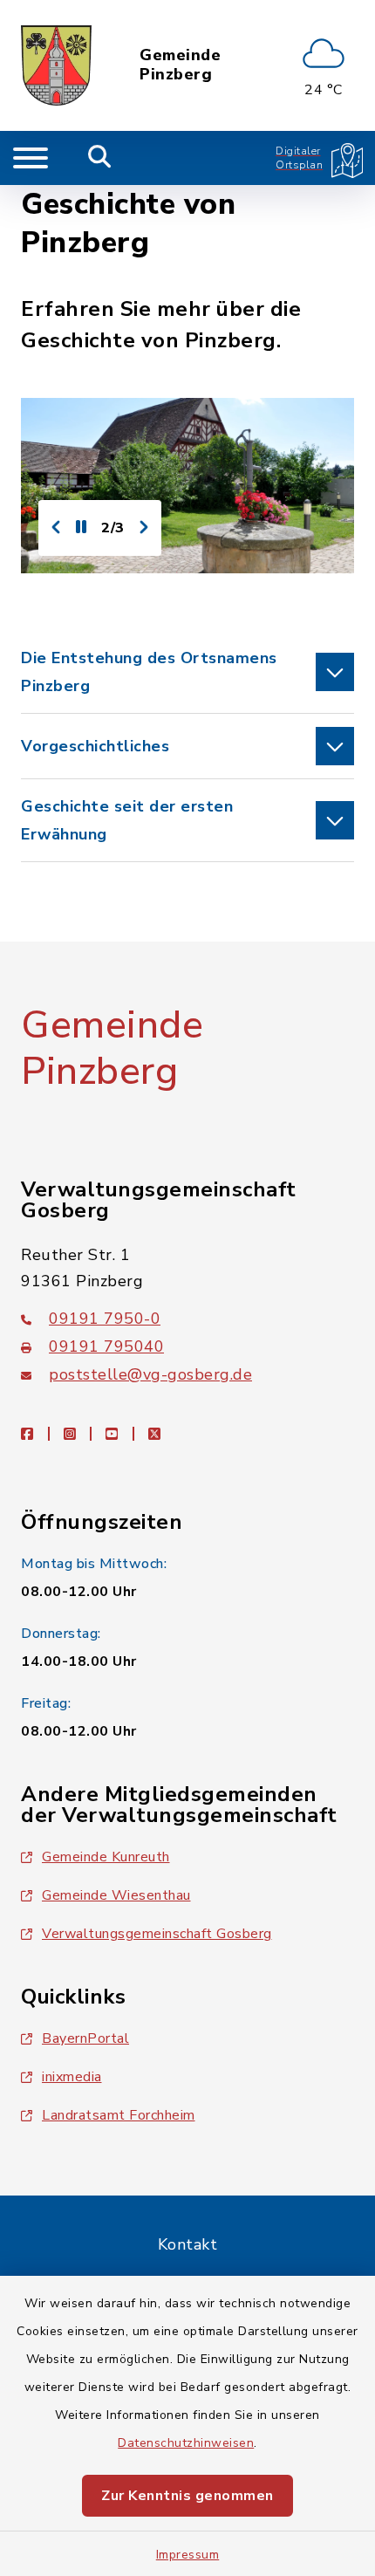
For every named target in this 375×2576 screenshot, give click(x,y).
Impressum (188, 2555)
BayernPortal (85, 2038)
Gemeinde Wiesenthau (116, 1895)
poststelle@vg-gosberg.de (150, 1374)
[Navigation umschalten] (31, 158)
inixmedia (72, 2077)
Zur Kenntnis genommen (187, 2496)
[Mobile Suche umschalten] (100, 158)
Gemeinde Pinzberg (180, 65)
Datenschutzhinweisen (186, 2443)
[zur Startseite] (56, 65)
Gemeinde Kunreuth (106, 1857)
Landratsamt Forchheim (119, 2115)
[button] (187, 672)
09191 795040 (106, 1346)
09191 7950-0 (105, 1319)
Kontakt (188, 2244)
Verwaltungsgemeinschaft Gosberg (157, 1934)
